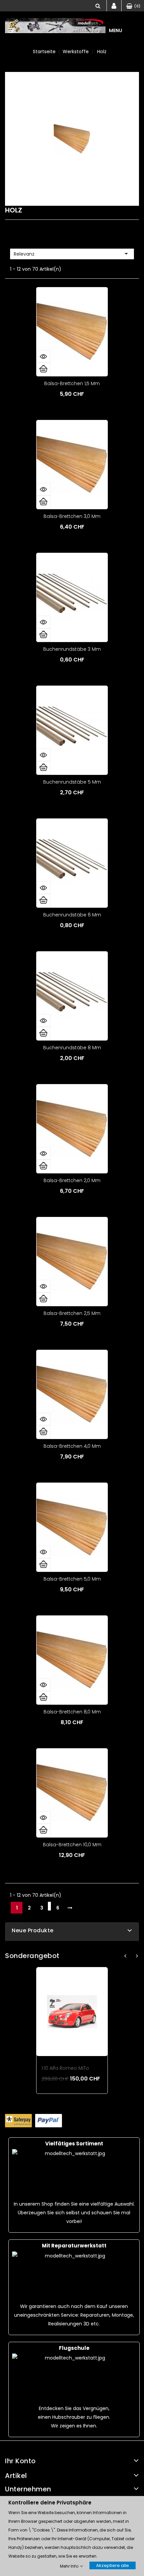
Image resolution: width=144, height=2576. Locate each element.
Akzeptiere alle (113, 2565)
